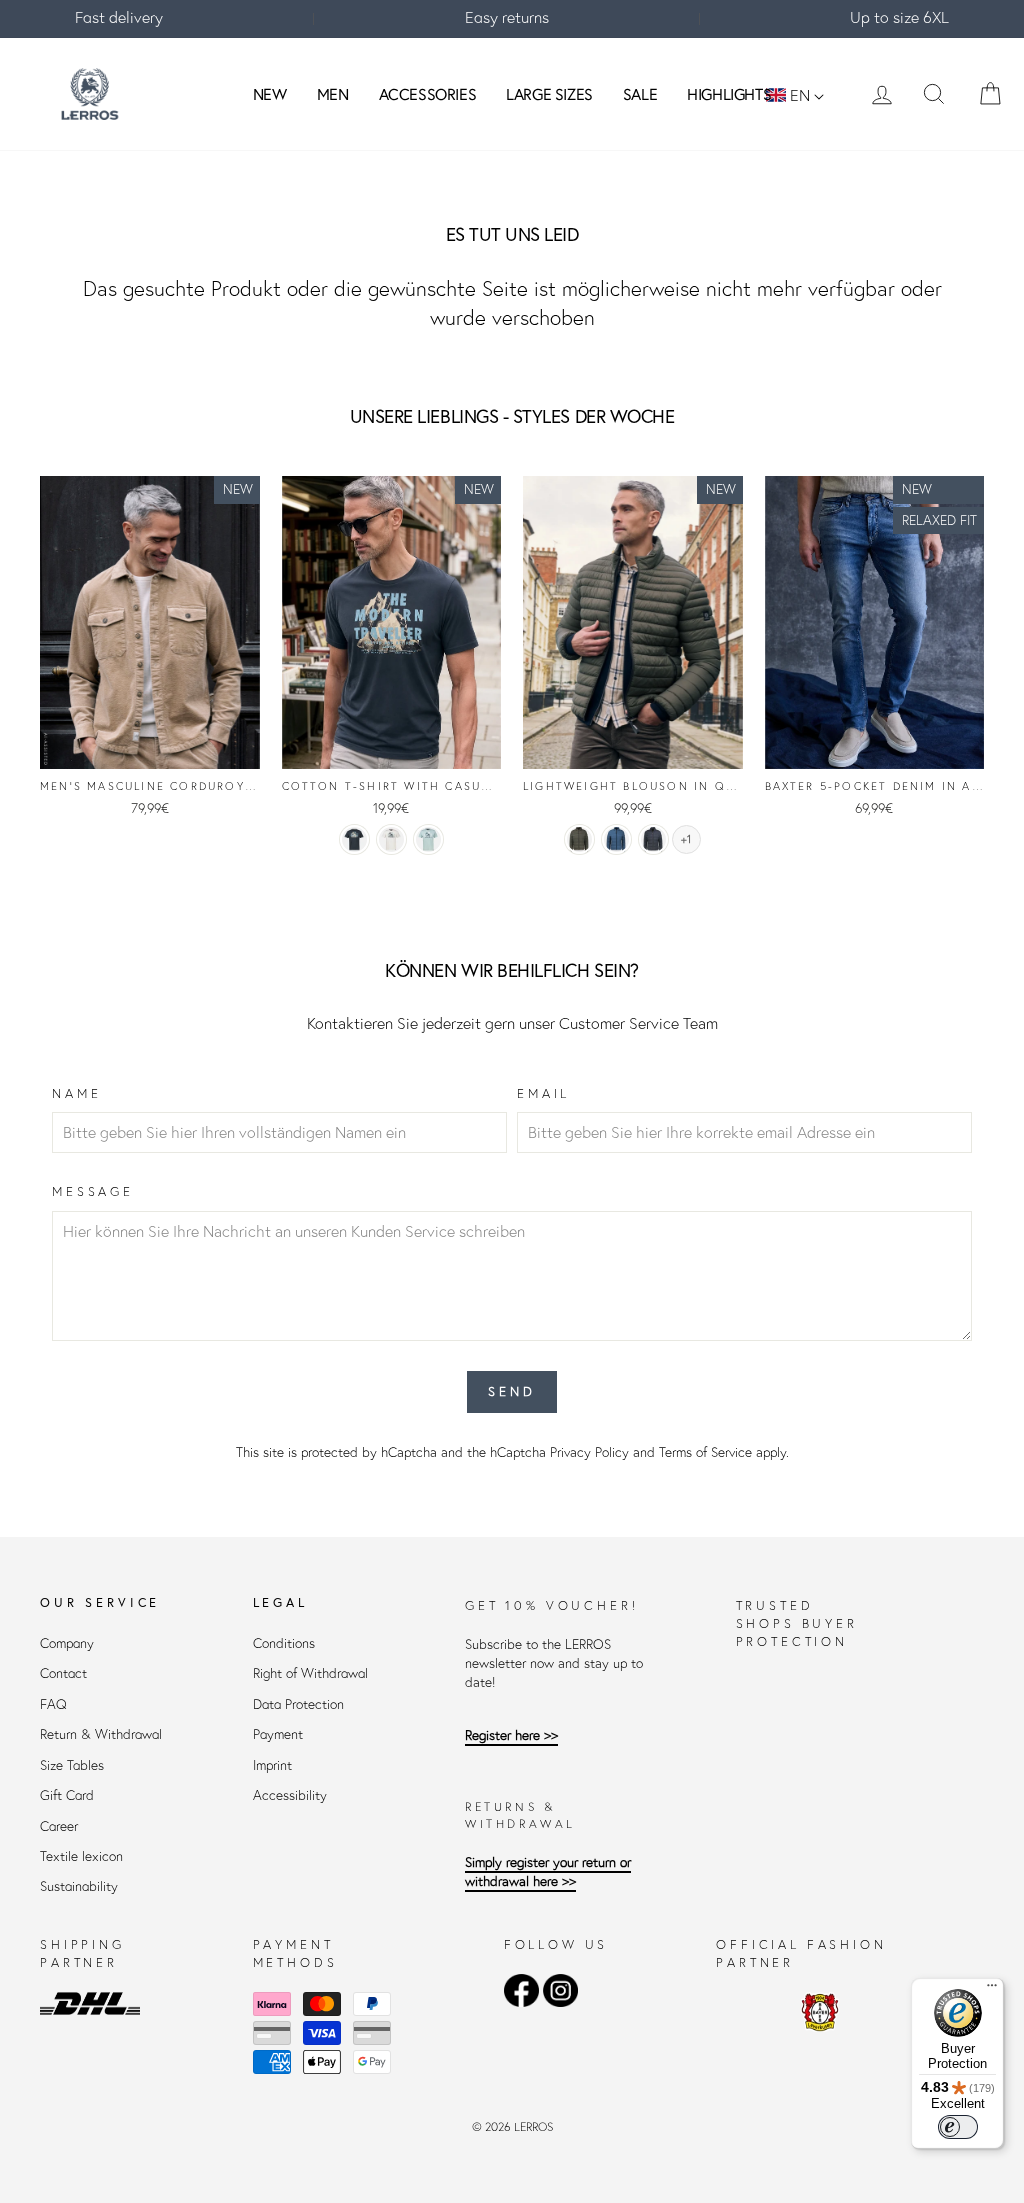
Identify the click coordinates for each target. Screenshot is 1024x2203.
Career (59, 1826)
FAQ (53, 1704)
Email (543, 1093)
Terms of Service (705, 1452)
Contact (63, 1673)
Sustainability (79, 1886)
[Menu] (992, 1990)
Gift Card (67, 1795)
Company (67, 1643)
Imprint (272, 1765)
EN (800, 95)
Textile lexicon (81, 1856)
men (333, 94)
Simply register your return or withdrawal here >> (548, 1872)
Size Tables (72, 1765)
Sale (640, 94)
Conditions (284, 1643)
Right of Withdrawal (310, 1673)
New (270, 94)
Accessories (428, 94)
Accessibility (290, 1795)
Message (93, 1191)
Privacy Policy (589, 1452)
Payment (278, 1734)
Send (512, 1391)
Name (76, 1093)
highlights (729, 94)
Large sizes (549, 94)
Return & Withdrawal (101, 1734)
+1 (686, 839)
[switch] (958, 2127)
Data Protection (298, 1704)
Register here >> (511, 1735)
